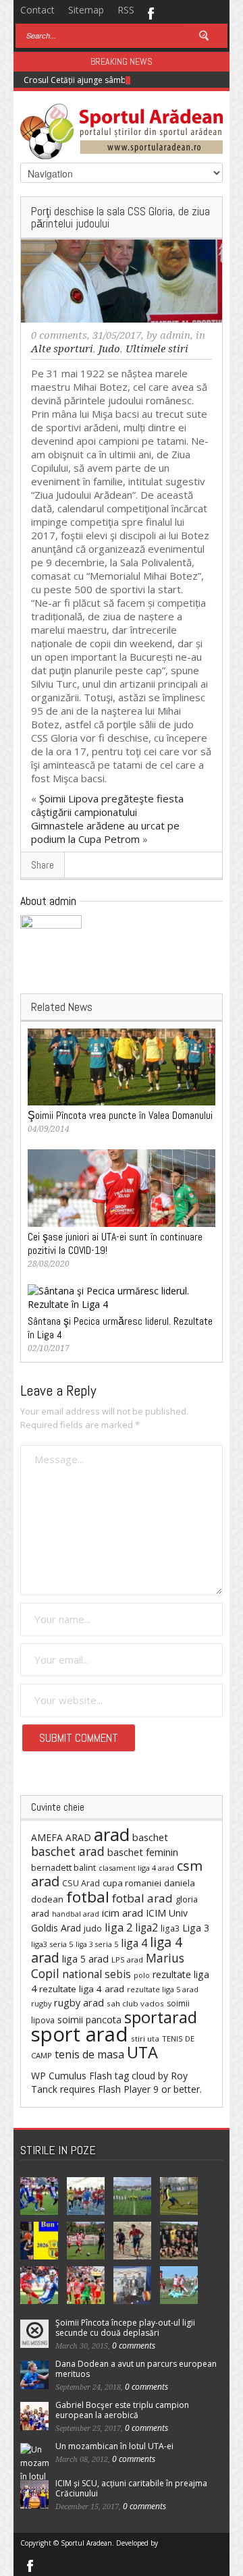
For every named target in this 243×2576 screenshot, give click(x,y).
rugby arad (79, 2003)
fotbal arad (142, 1898)
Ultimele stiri (157, 349)
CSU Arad (81, 1883)
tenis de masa (89, 2054)
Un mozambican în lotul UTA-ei (114, 2446)
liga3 (170, 1928)
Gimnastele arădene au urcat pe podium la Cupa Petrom (105, 832)
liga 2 (118, 1927)
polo (142, 1975)
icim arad (123, 1913)
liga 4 (134, 1943)
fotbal (88, 1897)
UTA (142, 2052)
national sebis (97, 1974)
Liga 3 (196, 1928)
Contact (37, 10)
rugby (41, 2003)
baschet (150, 1837)
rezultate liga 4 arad (82, 1989)
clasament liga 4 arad (136, 1868)
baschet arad (68, 1851)
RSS (126, 10)
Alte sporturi (62, 349)
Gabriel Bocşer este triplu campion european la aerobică (122, 2410)
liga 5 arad (85, 1959)
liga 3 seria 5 (97, 1944)
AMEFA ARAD (61, 1837)
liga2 (146, 1927)
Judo (109, 349)
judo (93, 1928)
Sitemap (86, 10)
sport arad (80, 2034)
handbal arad (76, 1914)
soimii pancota (89, 2020)
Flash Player (124, 2089)
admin (175, 335)
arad (112, 1834)
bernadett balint (63, 1867)
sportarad (161, 2017)
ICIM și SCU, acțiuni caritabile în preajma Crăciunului (131, 2488)
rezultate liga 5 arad (163, 1989)
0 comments (59, 335)
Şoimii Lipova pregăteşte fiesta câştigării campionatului (107, 805)
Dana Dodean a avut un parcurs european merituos (136, 2369)
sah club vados (135, 2003)
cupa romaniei (132, 1883)
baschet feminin (143, 1852)
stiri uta (145, 2038)
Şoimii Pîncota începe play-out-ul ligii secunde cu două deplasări (125, 2328)
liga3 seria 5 (52, 1944)
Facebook (150, 12)
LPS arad (127, 1960)
